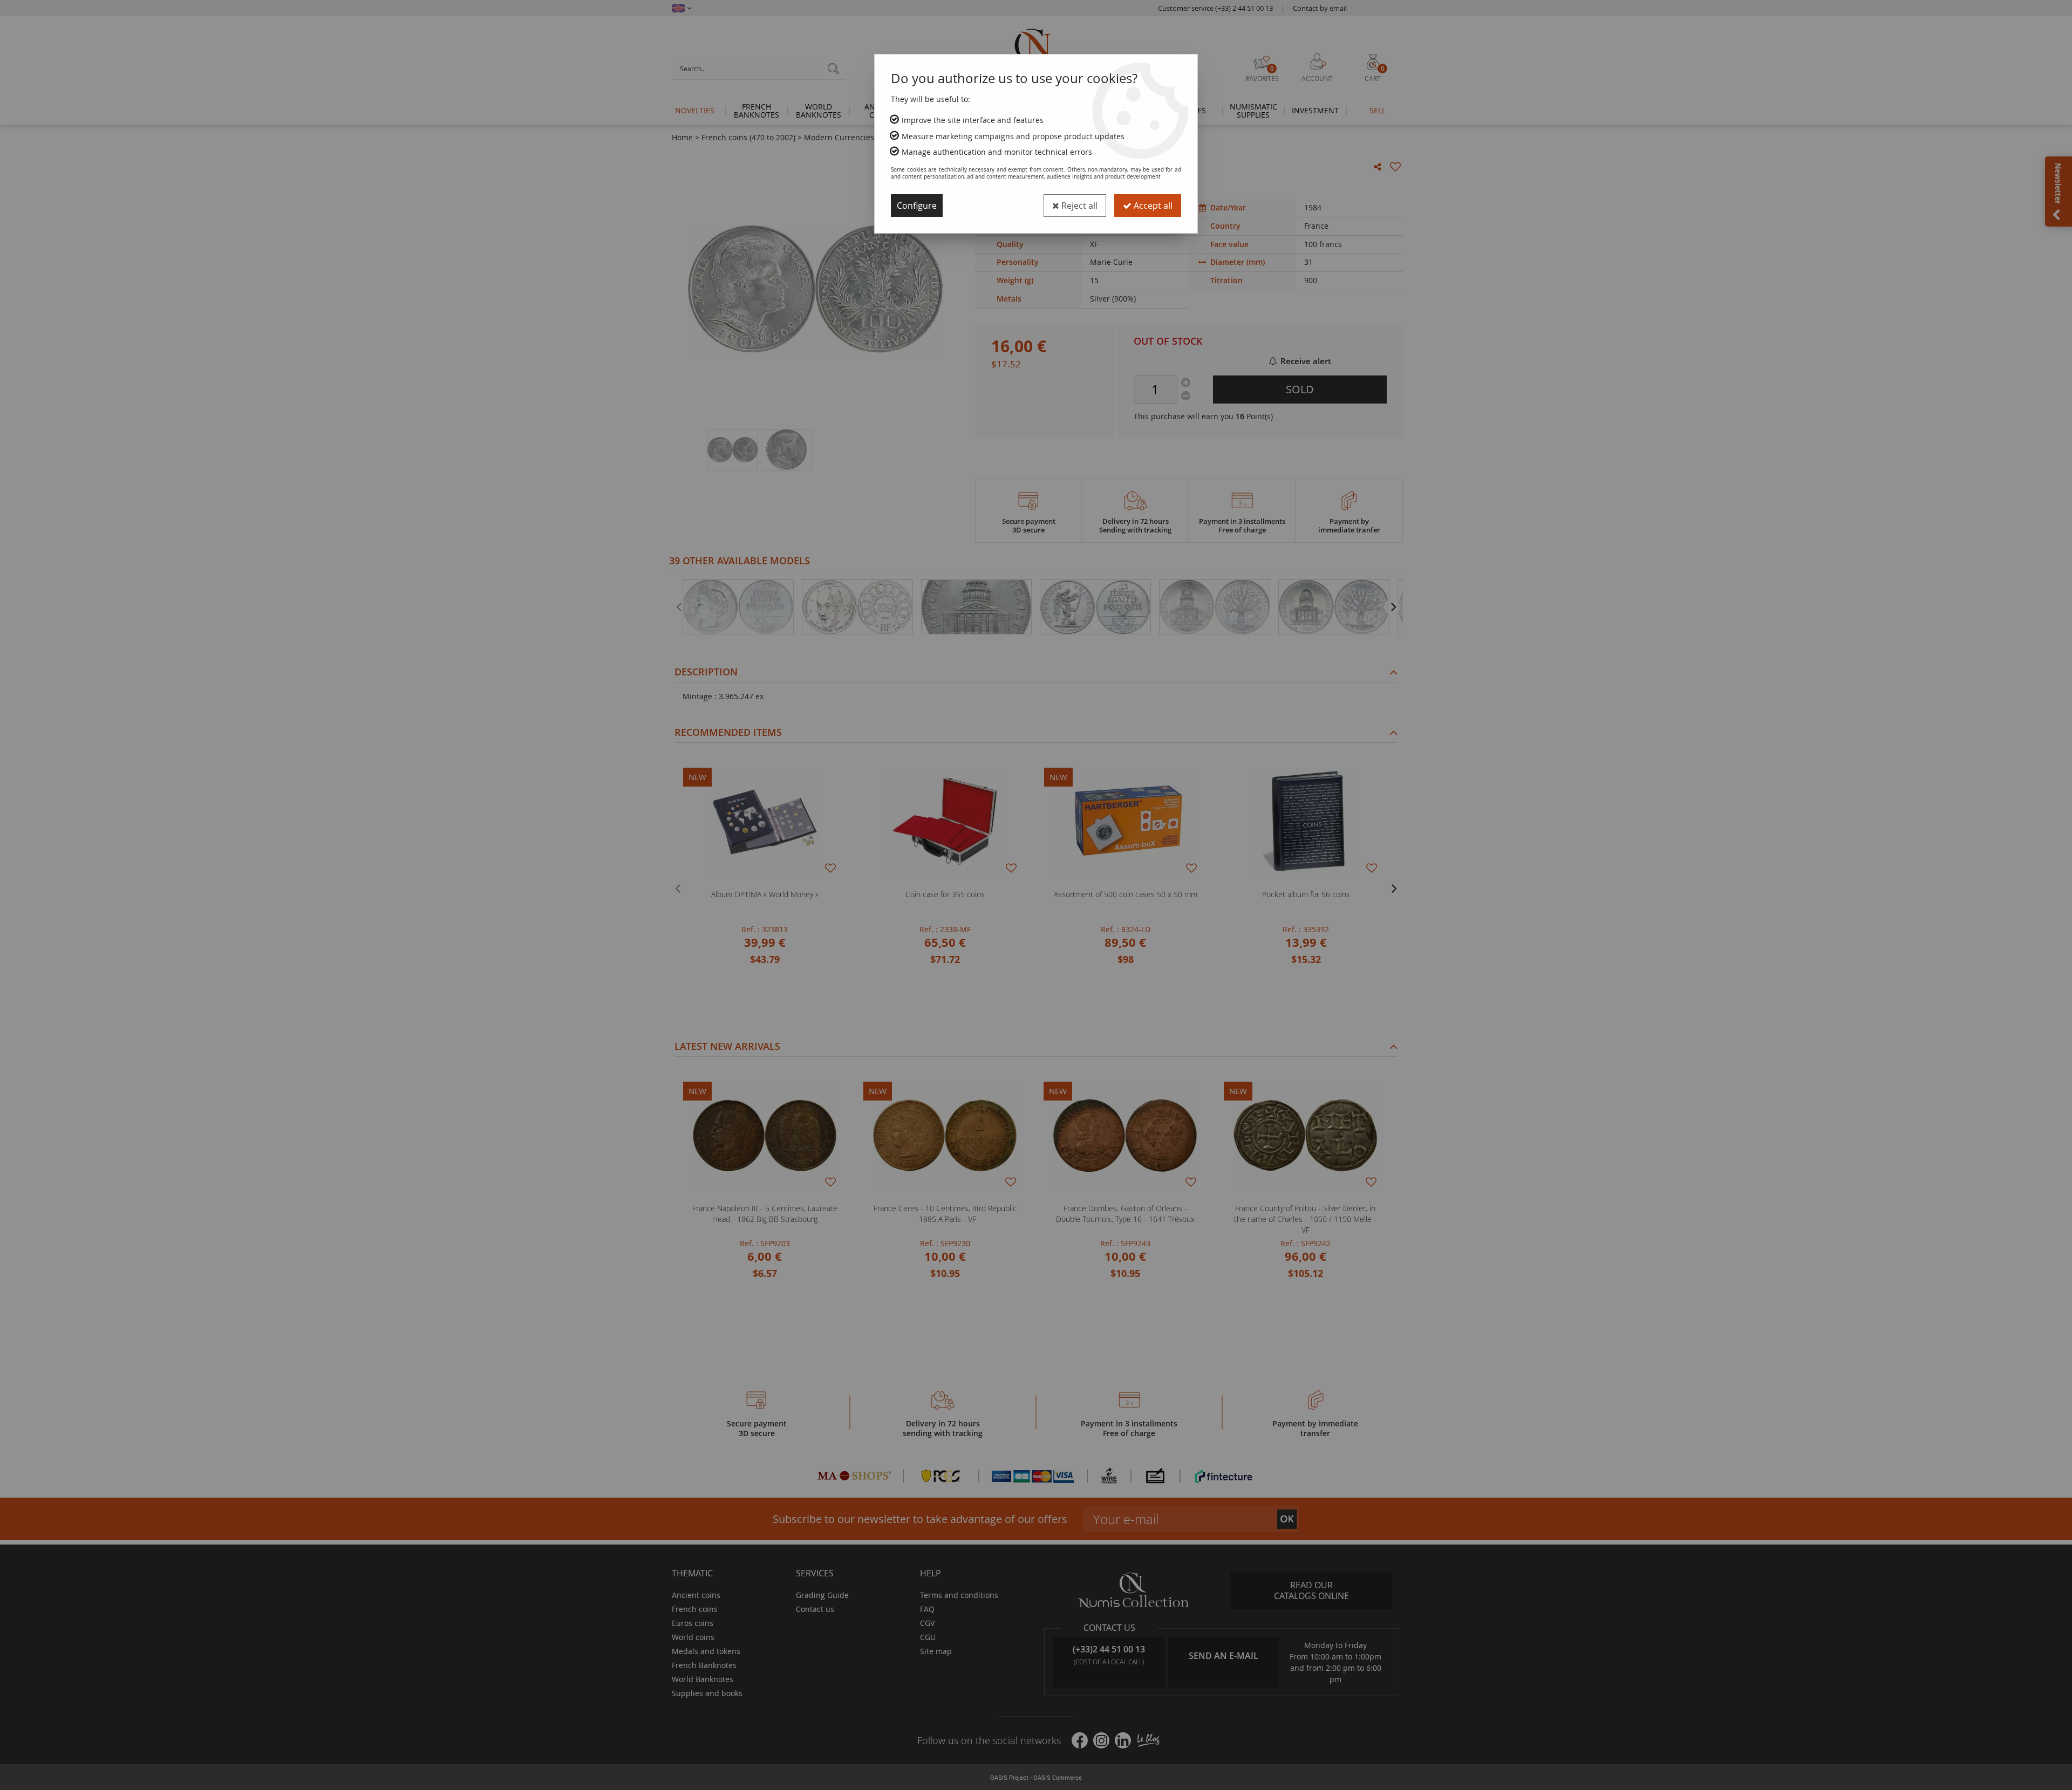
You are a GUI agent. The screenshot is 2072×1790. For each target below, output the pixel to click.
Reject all (1078, 206)
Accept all (1152, 206)
